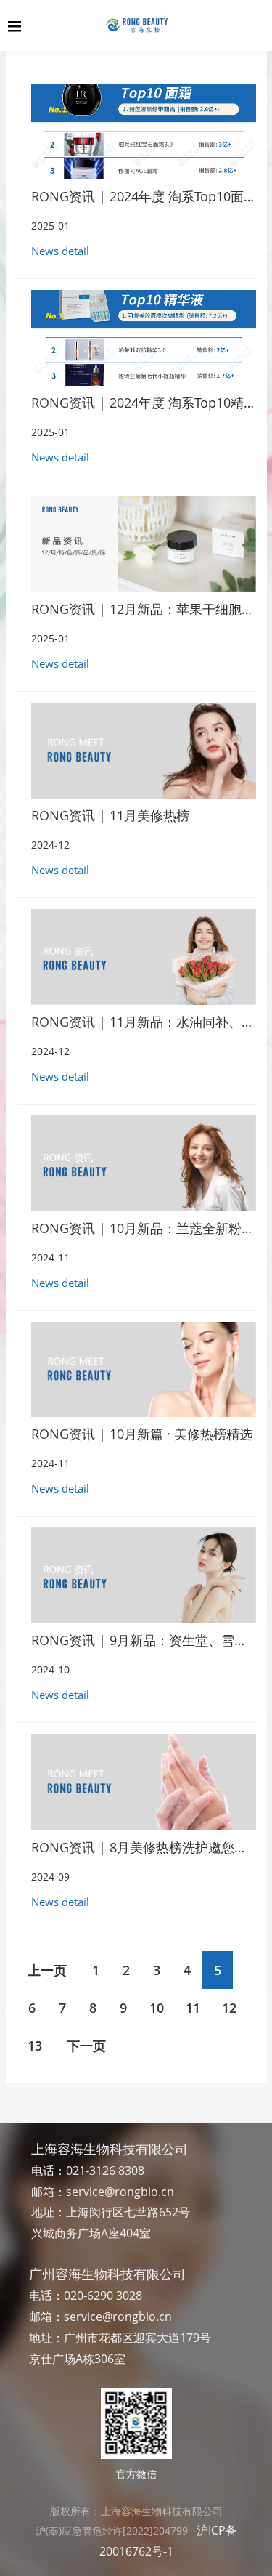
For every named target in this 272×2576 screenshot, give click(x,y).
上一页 (47, 1970)
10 (157, 2008)
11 (193, 2008)
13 (35, 2046)
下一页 (86, 2046)
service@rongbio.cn (120, 2192)
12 (229, 2008)
